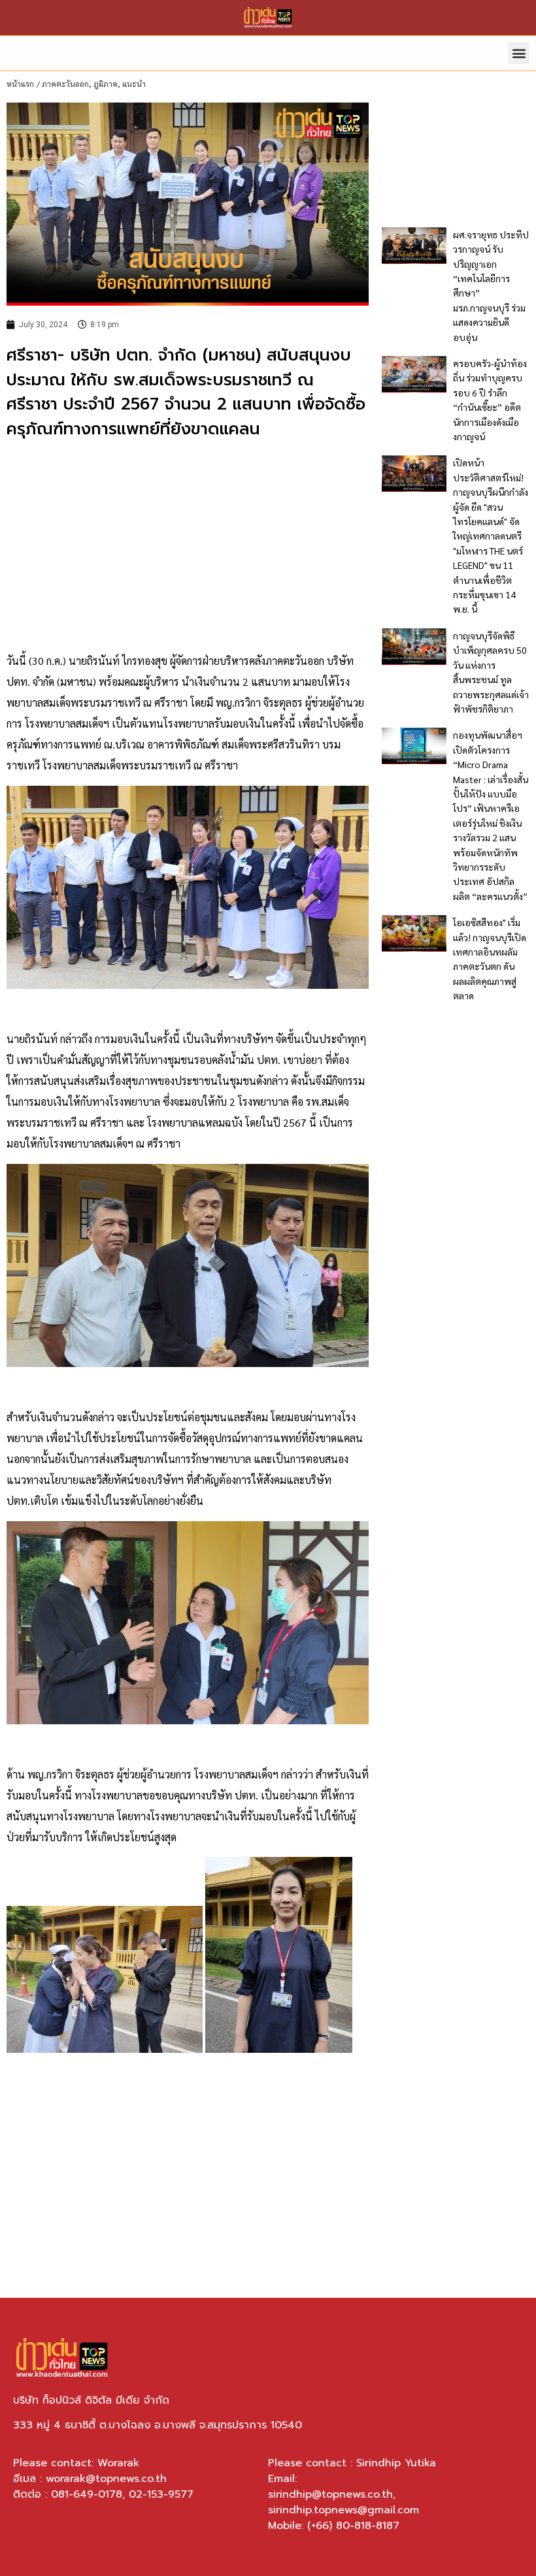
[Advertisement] (188, 546)
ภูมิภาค (106, 84)
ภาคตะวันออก (65, 84)
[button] (519, 53)
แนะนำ (134, 84)
